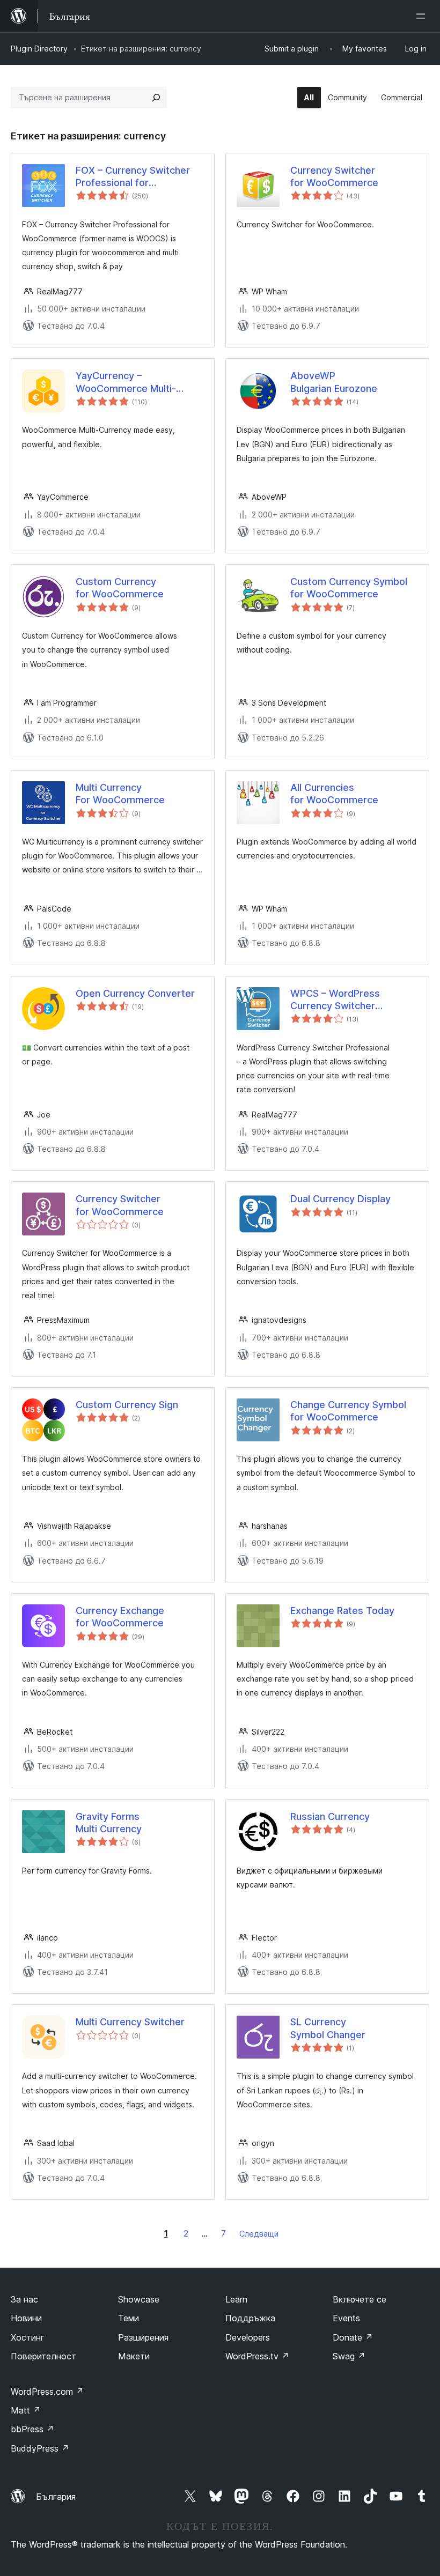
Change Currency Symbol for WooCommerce (348, 1411)
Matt (26, 2410)
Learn (236, 2299)
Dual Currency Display (340, 1199)
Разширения (143, 2337)
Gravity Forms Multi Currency (109, 1823)
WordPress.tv (257, 2356)
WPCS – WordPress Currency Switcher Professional (335, 1000)
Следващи (259, 2234)
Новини (26, 2318)
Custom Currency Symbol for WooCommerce (349, 588)
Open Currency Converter (135, 993)
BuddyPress (40, 2448)
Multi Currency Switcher (130, 2022)
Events (346, 2318)
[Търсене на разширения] (156, 98)
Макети (134, 2356)
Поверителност (43, 2356)
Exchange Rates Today (342, 1611)
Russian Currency (330, 1816)
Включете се (360, 2299)
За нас (24, 2299)
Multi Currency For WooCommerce (120, 794)
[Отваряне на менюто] (423, 16)
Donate (353, 2337)
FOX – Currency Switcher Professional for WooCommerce (133, 177)
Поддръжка (250, 2318)
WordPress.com (47, 2392)
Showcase (139, 2299)
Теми (129, 2318)
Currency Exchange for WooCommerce (120, 1617)
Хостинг (28, 2337)
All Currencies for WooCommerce (334, 794)
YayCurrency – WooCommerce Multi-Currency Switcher (126, 382)
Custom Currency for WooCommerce (120, 588)
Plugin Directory (39, 49)
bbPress (32, 2429)
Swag (349, 2356)
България (56, 2497)
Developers (248, 2337)
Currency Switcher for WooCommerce (334, 176)
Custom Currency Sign (127, 1405)
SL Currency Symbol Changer (328, 2028)
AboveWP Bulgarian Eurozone (334, 382)
